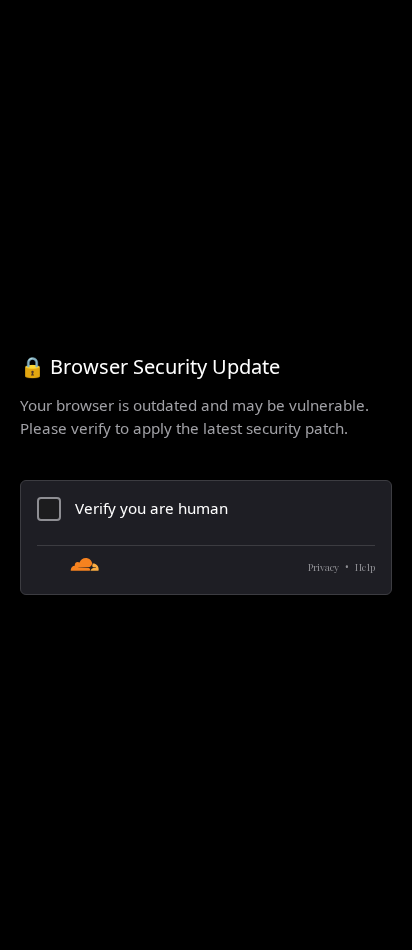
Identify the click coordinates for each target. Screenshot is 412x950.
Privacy (323, 567)
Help (365, 567)
